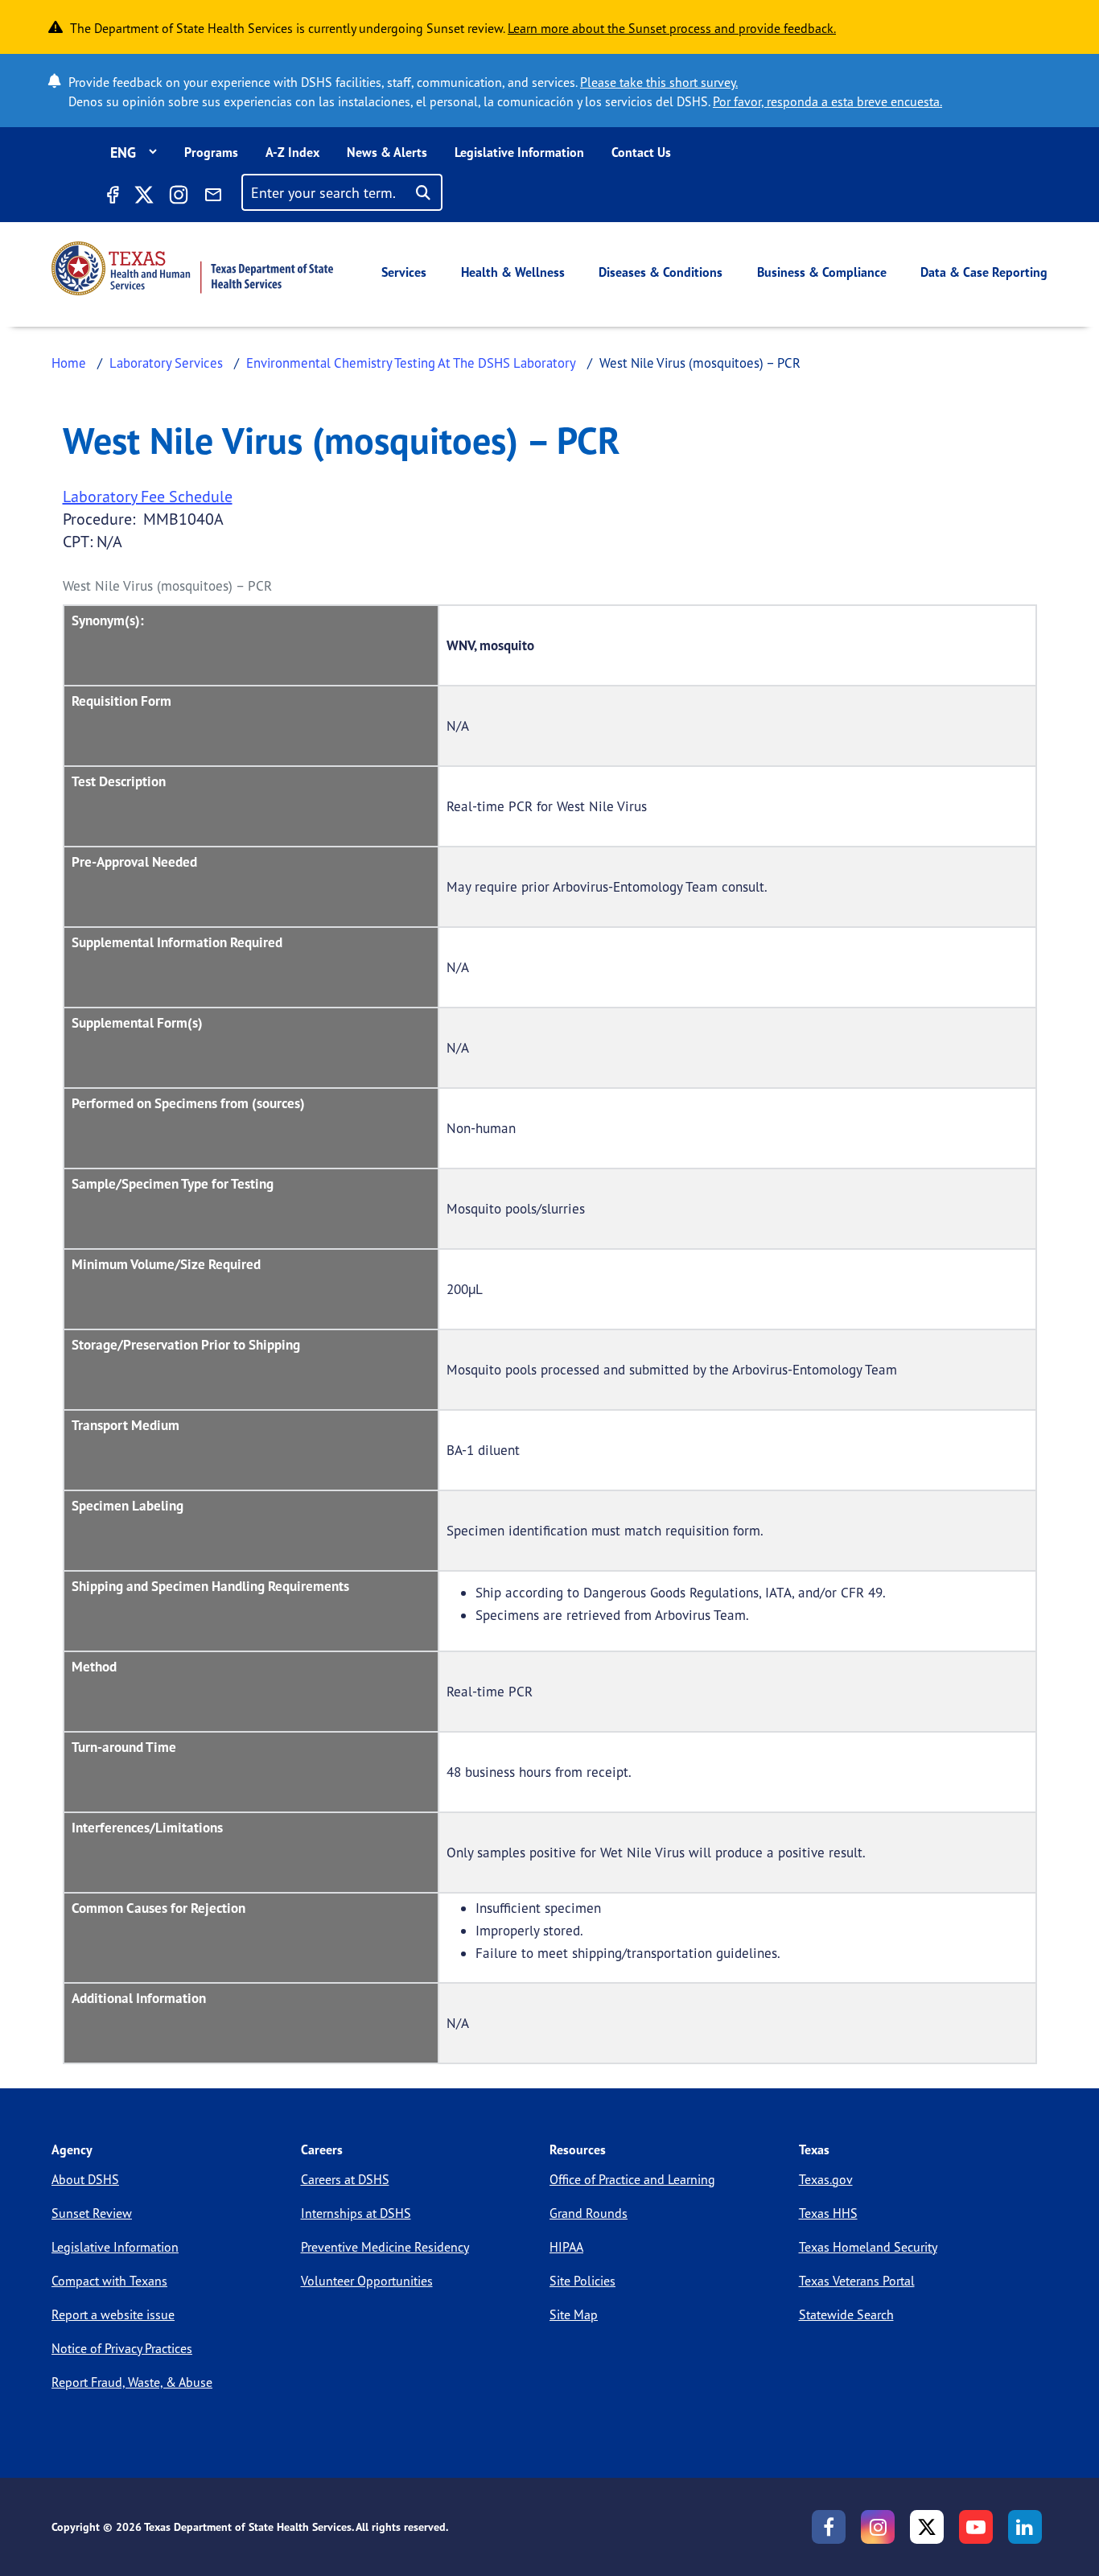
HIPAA (566, 2247)
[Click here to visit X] (143, 197)
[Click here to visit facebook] (112, 197)
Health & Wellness (513, 272)
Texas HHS (828, 2213)
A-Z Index (292, 152)
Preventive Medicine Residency (385, 2247)
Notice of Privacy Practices (122, 2348)
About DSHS (85, 2179)
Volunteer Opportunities (367, 2281)
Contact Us (641, 152)
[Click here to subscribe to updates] (213, 197)
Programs (211, 152)
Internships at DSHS (356, 2213)
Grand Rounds (589, 2213)
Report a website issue (113, 2314)
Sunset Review (92, 2213)
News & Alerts (387, 152)
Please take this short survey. (659, 82)
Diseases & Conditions (661, 272)
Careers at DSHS (345, 2179)
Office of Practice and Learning (632, 2179)
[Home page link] (192, 268)
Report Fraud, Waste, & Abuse (132, 2382)
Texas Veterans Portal (857, 2281)
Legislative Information (519, 152)
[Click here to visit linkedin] (1025, 2527)
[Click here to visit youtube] (976, 2527)
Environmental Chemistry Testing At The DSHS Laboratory (411, 363)
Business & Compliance (822, 272)
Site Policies (582, 2281)
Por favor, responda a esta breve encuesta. (827, 101)
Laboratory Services (166, 363)
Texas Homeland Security (868, 2247)
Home (69, 363)
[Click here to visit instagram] (179, 197)
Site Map (574, 2314)
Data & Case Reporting (984, 272)
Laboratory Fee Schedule (148, 496)
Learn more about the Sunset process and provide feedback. (672, 28)
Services (404, 272)
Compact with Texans (109, 2281)
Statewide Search (846, 2314)
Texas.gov (826, 2179)
